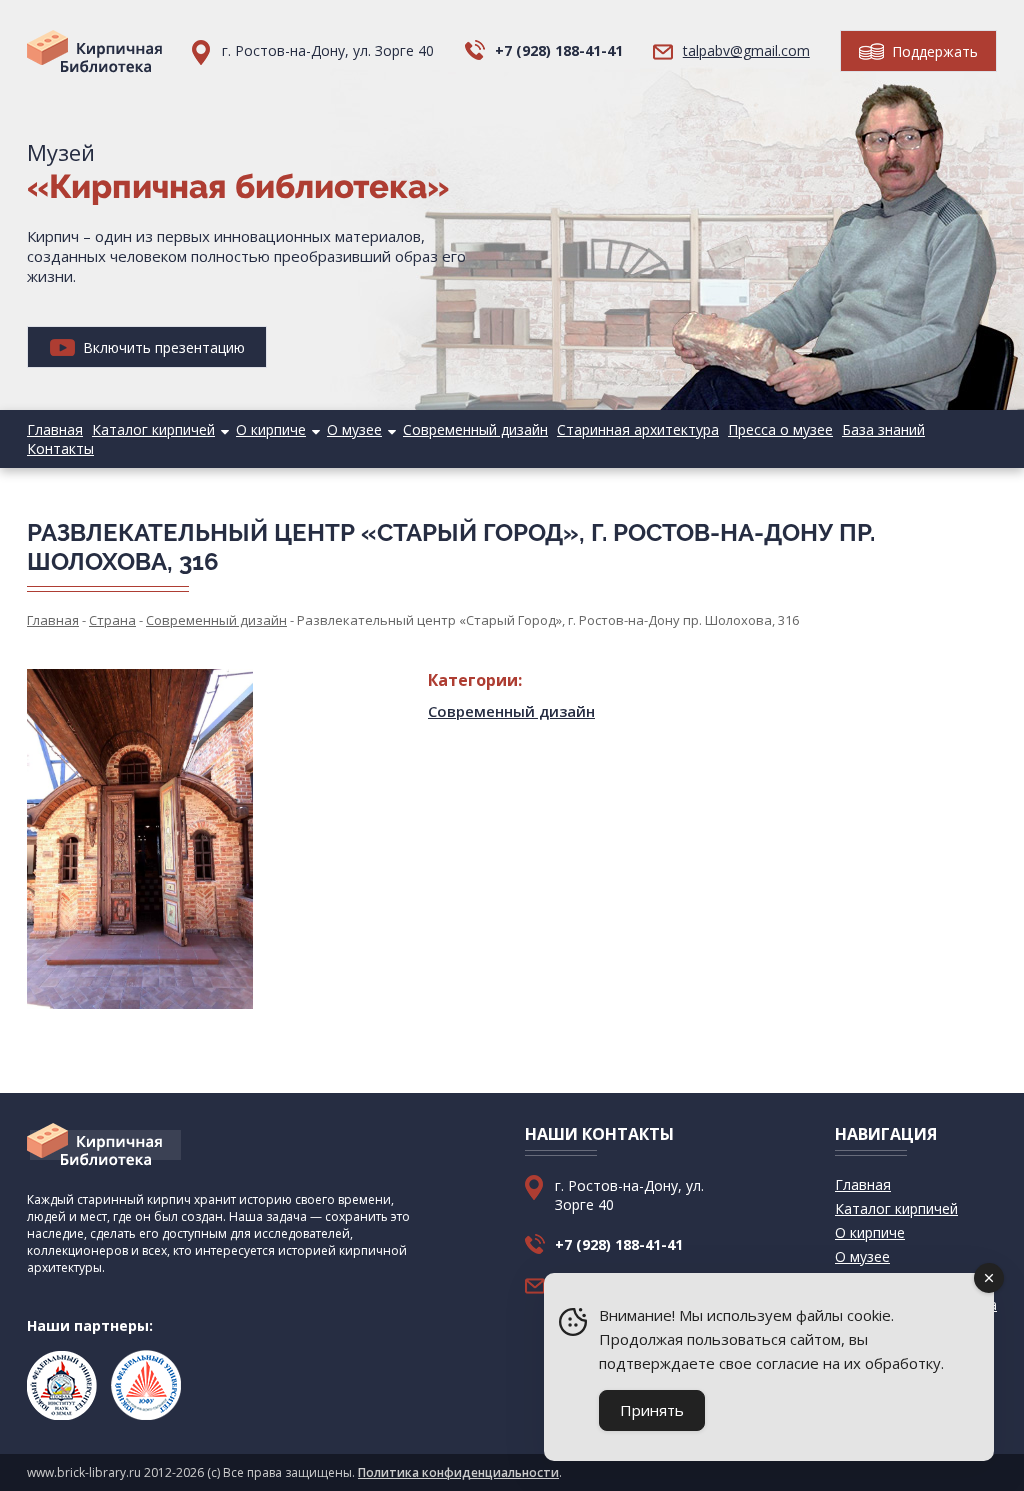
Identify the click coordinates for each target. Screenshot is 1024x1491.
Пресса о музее (780, 429)
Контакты (60, 448)
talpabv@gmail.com (746, 50)
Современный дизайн (475, 429)
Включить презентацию (162, 347)
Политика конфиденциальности (458, 1472)
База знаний (883, 429)
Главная (55, 429)
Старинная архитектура (638, 429)
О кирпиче (271, 429)
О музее (354, 429)
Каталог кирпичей (153, 429)
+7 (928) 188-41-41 (559, 50)
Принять (652, 1410)
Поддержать (933, 51)
